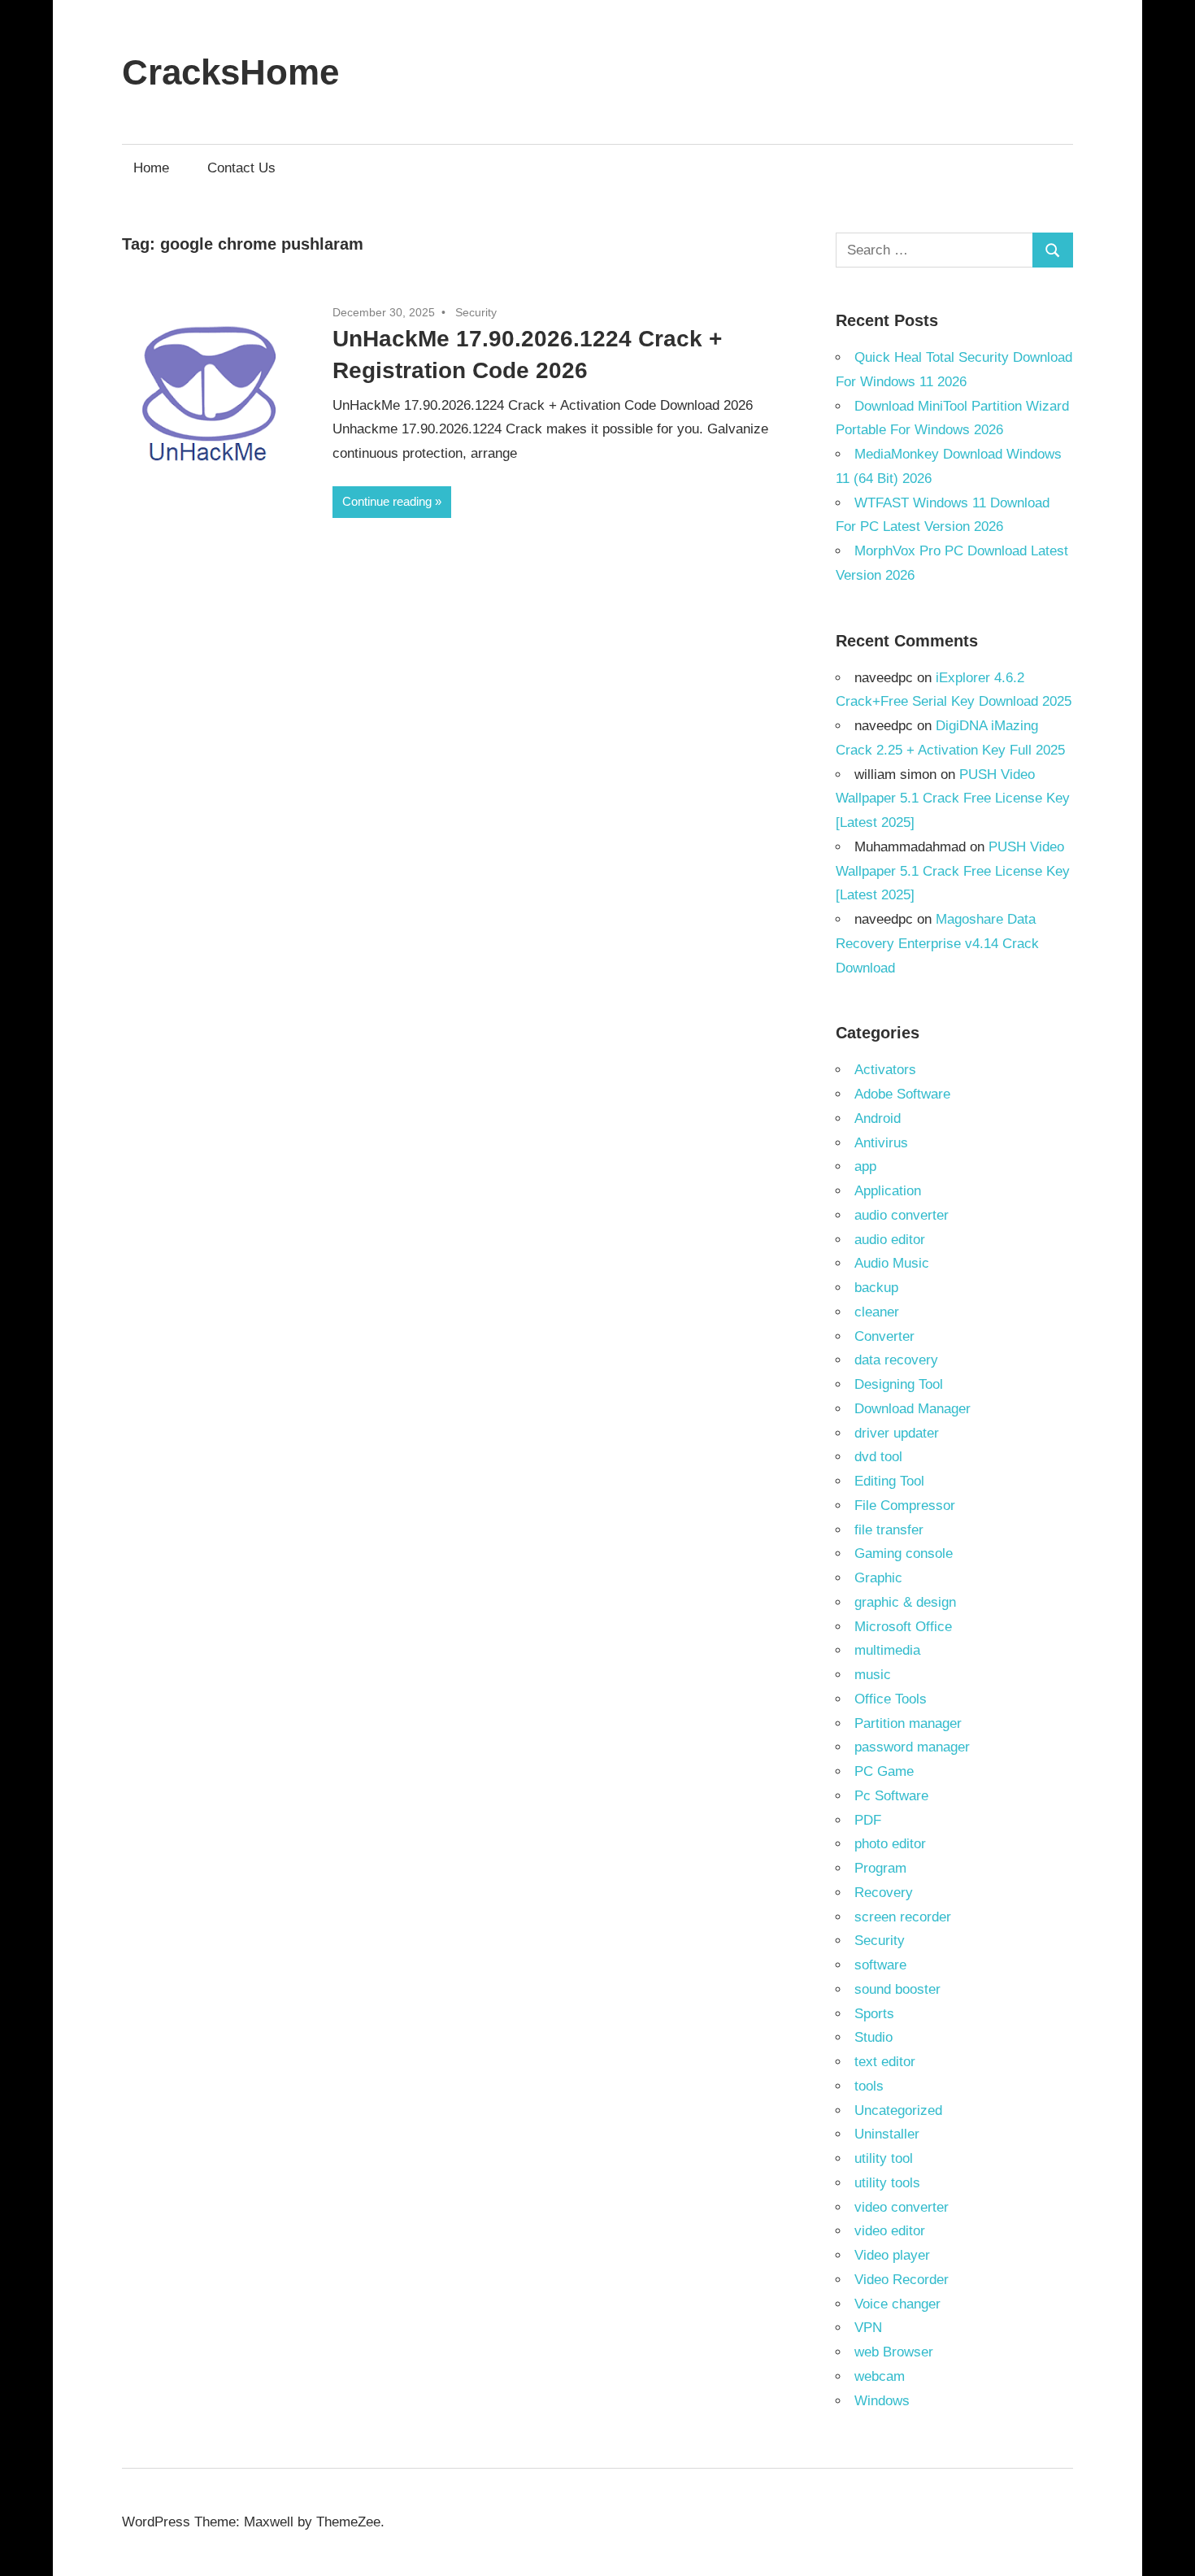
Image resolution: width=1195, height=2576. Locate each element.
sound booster (897, 1989)
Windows (882, 2401)
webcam (880, 2376)
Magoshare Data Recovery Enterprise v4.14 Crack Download (937, 944)
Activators (885, 1070)
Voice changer (897, 2304)
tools (869, 2086)
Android (878, 1118)
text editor (885, 2062)
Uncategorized (898, 2110)
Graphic (878, 1578)
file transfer (889, 1530)
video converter (902, 2207)
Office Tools (891, 1699)
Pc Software (891, 1796)
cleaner (877, 1312)
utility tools (887, 2183)
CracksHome (230, 72)
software (880, 1965)
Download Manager (913, 1409)
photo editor (890, 1844)
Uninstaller (887, 2134)
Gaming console (904, 1553)
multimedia (887, 1650)
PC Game (884, 1771)
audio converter (902, 1215)
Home (151, 168)
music (873, 1675)
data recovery (896, 1360)
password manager (912, 1747)
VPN (868, 2328)
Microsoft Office (903, 1627)
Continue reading (387, 501)
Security (476, 312)
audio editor (890, 1240)
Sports (874, 2014)
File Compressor (905, 1506)
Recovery (884, 1893)
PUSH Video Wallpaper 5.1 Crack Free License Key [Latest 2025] (953, 799)
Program (880, 1868)
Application (888, 1191)
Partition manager (908, 1723)
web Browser (894, 2352)
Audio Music (892, 1263)
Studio (873, 2037)
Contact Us (241, 168)
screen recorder (903, 1917)
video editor (890, 2231)
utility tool (884, 2158)
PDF (868, 1820)
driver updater (897, 1433)
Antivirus (881, 1143)
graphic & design (905, 1602)
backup (876, 1288)
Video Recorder (902, 2280)
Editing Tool (889, 1481)
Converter (884, 1336)
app (865, 1166)
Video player (892, 2255)
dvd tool (878, 1457)
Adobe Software (902, 1094)
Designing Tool (899, 1384)
